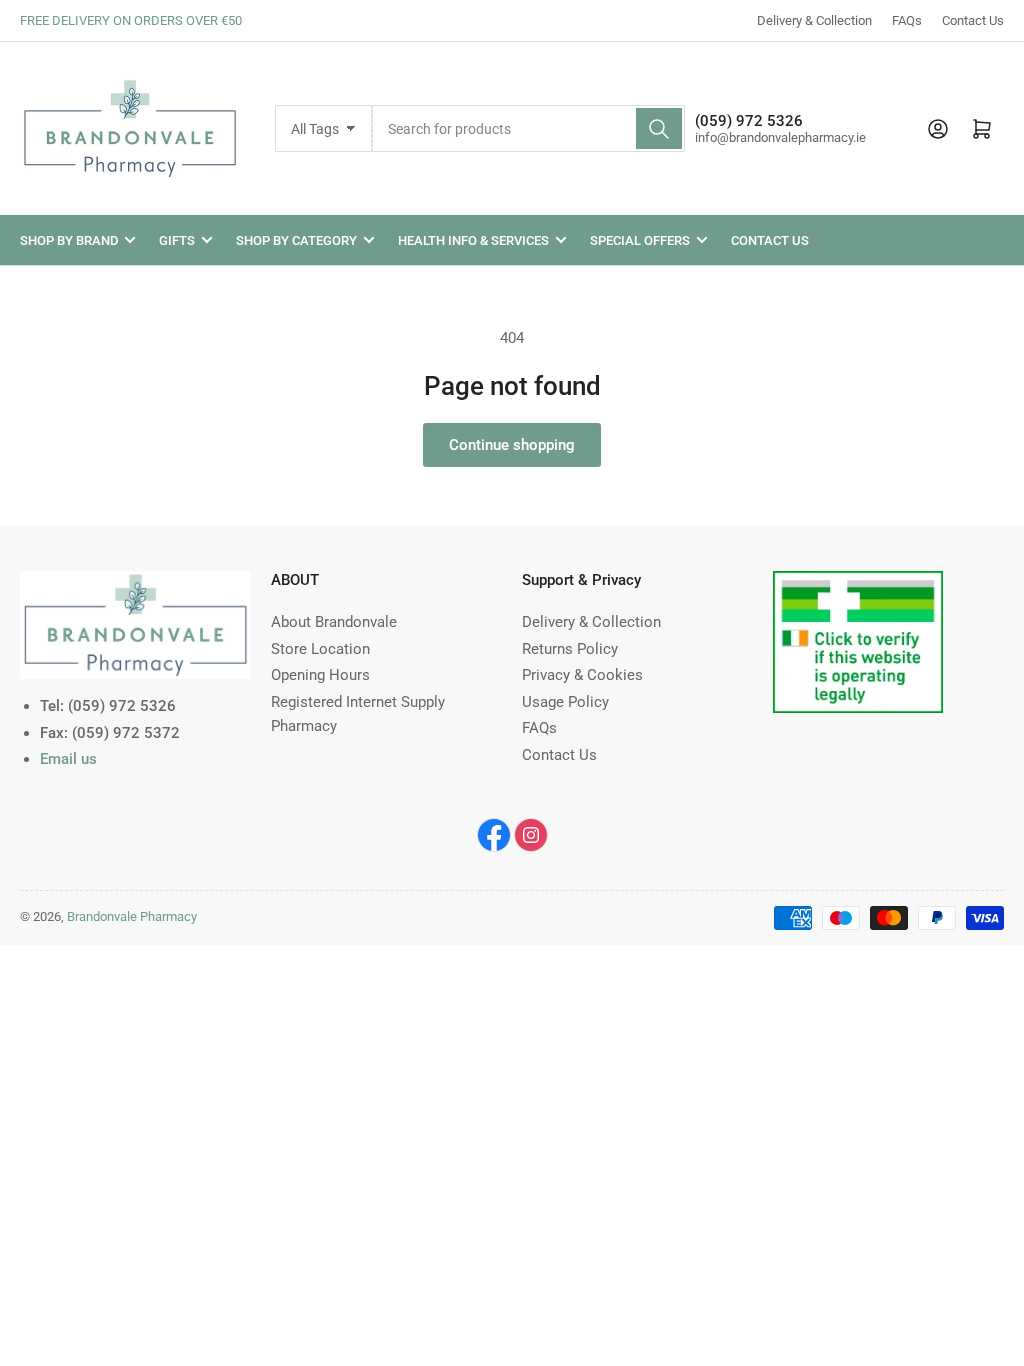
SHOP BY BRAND (69, 240)
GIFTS (177, 240)
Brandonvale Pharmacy (132, 916)
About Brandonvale (334, 622)
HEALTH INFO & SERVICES (473, 240)
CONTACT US (770, 240)
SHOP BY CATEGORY (296, 240)
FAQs (907, 20)
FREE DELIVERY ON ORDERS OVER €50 (131, 20)
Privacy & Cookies (582, 675)
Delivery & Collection (814, 20)
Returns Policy (570, 649)
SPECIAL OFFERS (640, 240)
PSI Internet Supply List (850, 583)
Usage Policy (565, 702)
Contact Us (973, 20)
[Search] (659, 128)
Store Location (320, 649)
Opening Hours (320, 675)
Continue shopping (512, 445)
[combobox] (529, 128)
